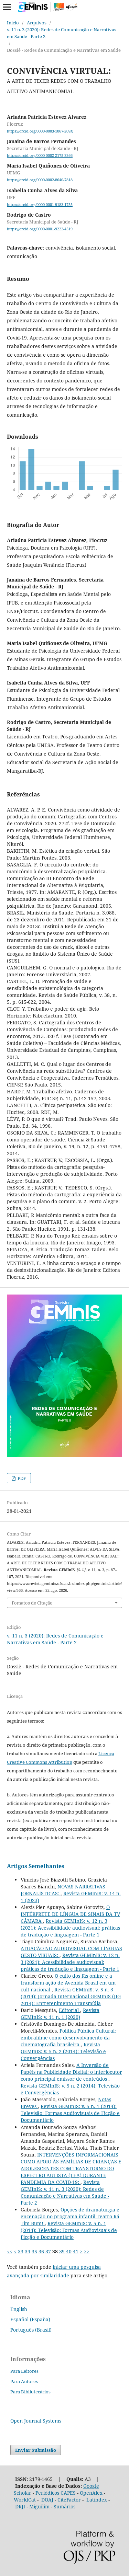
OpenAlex (91, 2493)
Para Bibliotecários (30, 2392)
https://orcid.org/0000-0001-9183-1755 (40, 205)
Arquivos (37, 23)
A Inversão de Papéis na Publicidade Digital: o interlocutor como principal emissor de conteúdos (71, 2072)
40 (69, 2251)
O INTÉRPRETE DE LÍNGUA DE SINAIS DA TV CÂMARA (70, 1914)
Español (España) (30, 2319)
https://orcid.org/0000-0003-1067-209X (40, 131)
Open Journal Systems (36, 2421)
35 (34, 2251)
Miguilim (39, 2506)
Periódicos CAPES (56, 2493)
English (19, 2309)
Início (13, 23)
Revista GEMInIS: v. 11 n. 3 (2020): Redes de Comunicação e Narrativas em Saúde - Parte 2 (65, 2192)
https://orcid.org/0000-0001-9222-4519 (40, 229)
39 (62, 2251)
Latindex (97, 2500)
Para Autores (24, 2381)
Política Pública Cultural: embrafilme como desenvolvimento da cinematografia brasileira (68, 2038)
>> (87, 2251)
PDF (21, 1478)
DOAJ (47, 2500)
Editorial (69, 2010)
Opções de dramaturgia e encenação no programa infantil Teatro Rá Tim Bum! (70, 2216)
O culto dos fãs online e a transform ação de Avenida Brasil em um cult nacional (68, 1983)
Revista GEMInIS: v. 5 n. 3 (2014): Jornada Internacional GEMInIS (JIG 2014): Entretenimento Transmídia (71, 1996)
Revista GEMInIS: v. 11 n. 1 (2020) (60, 2014)
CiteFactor (69, 2500)
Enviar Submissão (36, 2450)
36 (41, 2251)
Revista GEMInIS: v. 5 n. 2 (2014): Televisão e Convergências (63, 2051)
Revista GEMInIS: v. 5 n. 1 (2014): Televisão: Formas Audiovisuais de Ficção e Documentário (70, 2113)
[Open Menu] (7, 7)
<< (10, 2251)
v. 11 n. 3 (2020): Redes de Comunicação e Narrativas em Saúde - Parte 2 (62, 33)
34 (28, 2251)
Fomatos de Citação (32, 1603)
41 (76, 2251)
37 (48, 2251)
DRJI (20, 2506)
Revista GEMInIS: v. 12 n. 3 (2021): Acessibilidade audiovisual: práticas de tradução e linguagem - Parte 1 (70, 1928)
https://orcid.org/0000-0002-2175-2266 (40, 156)
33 (21, 2251)
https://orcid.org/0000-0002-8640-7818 (40, 180)
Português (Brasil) (31, 2330)
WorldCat (25, 2500)
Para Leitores (24, 2371)
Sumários (64, 2506)
